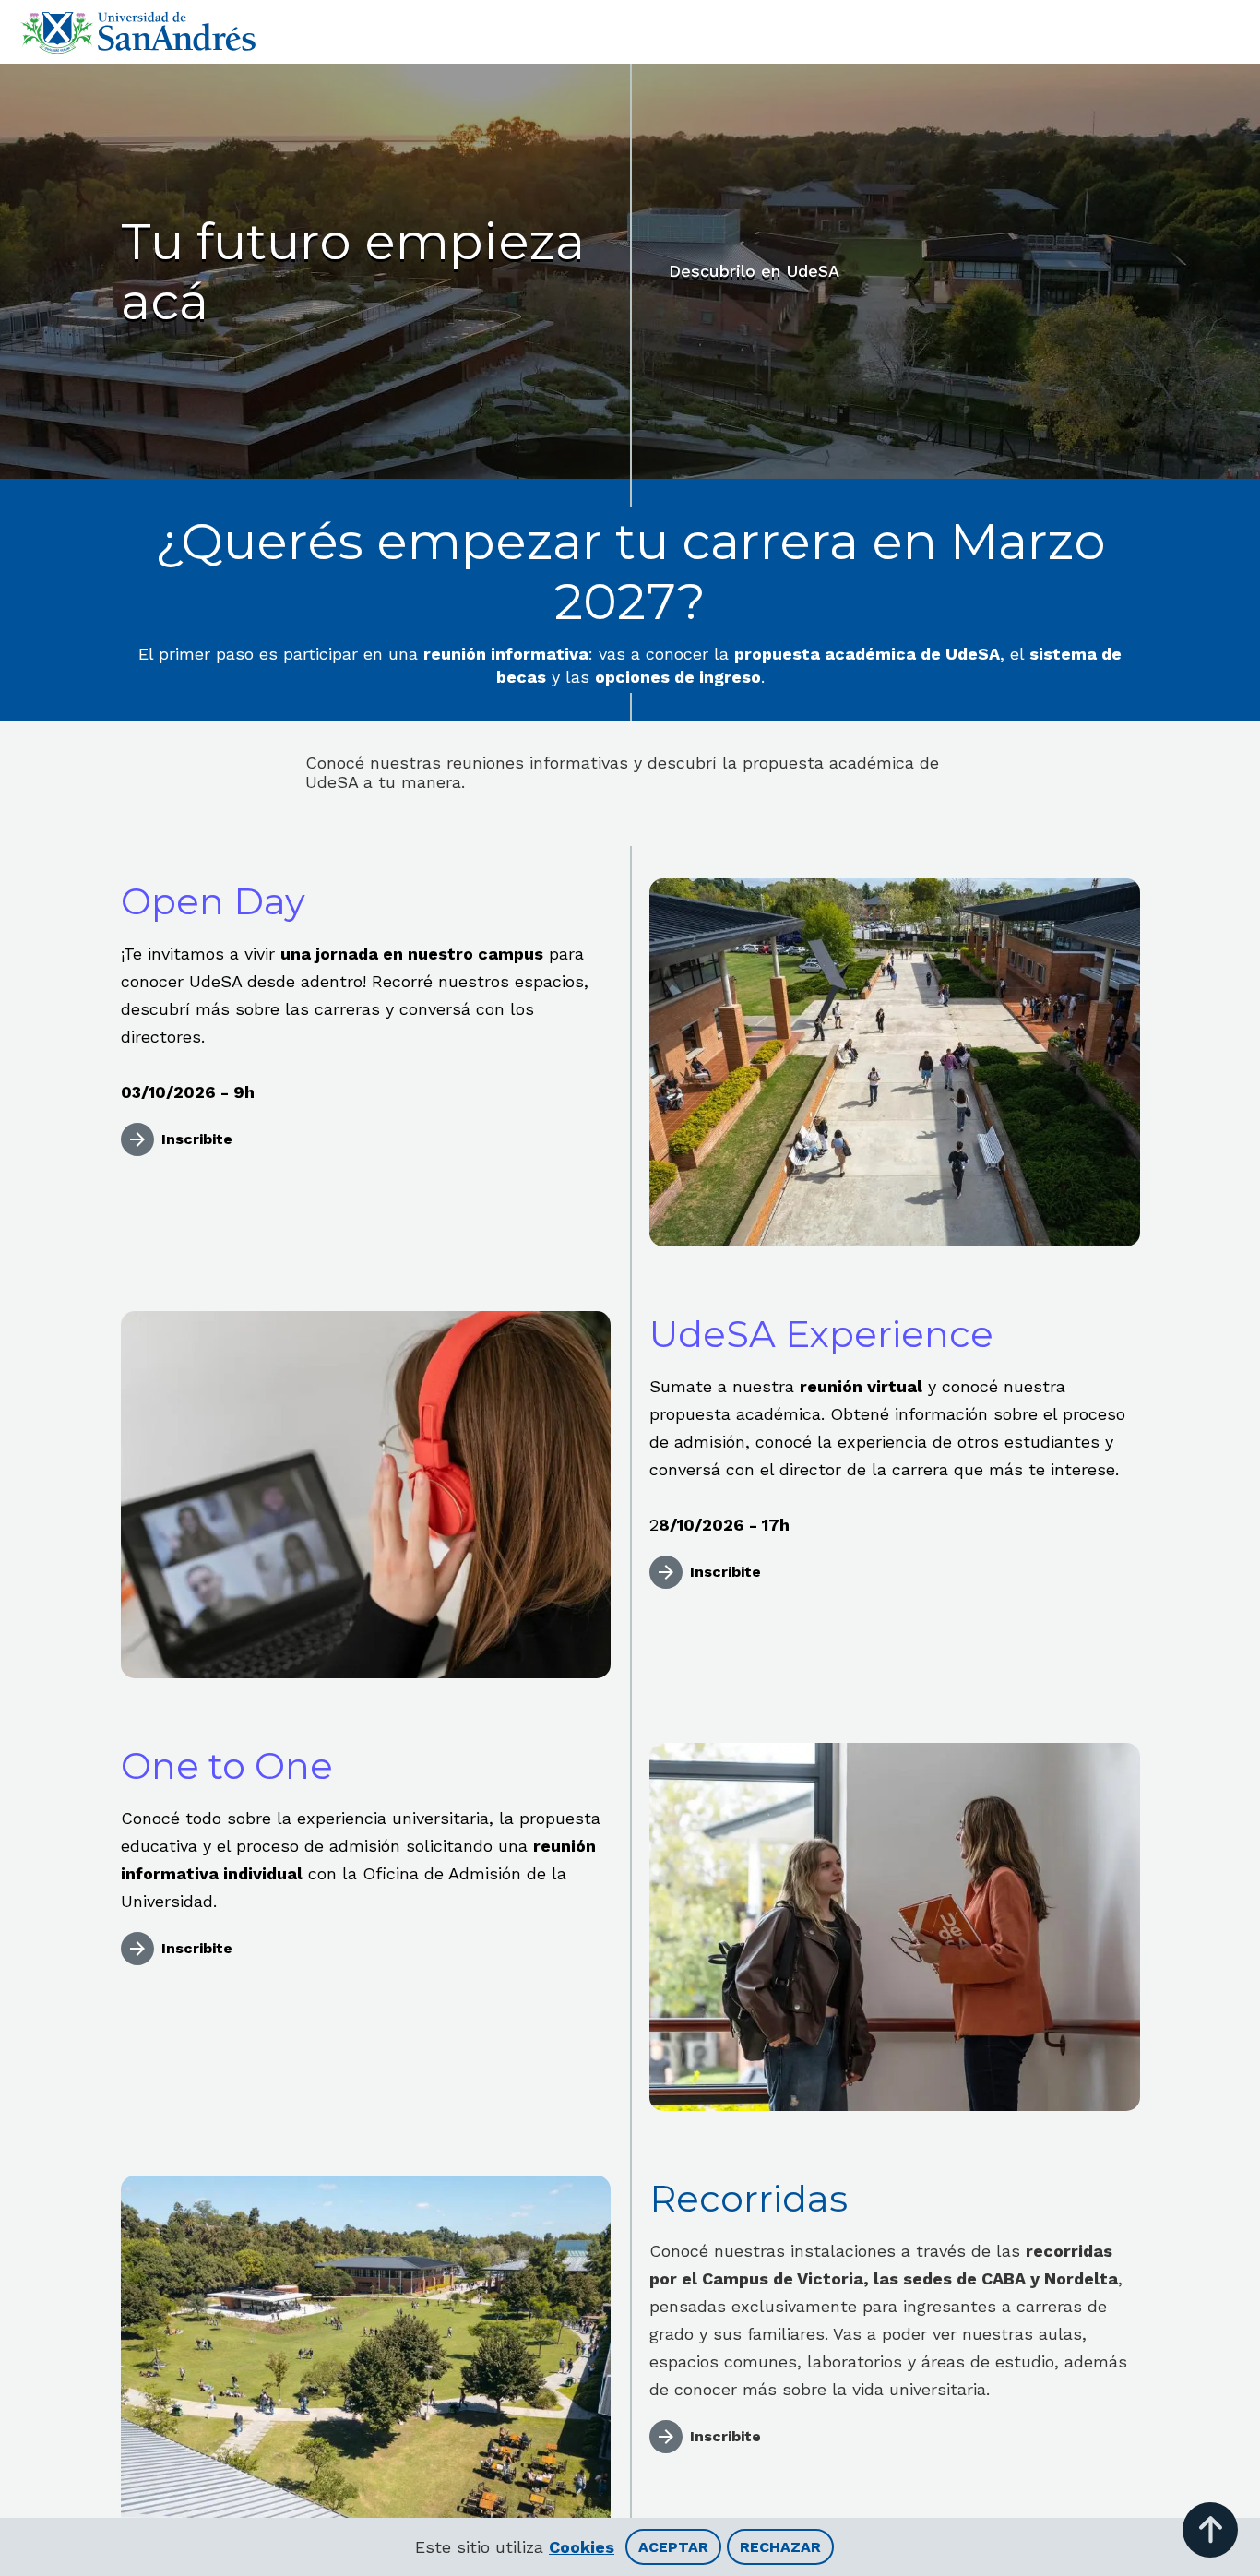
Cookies (582, 2547)
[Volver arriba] (1210, 2530)
